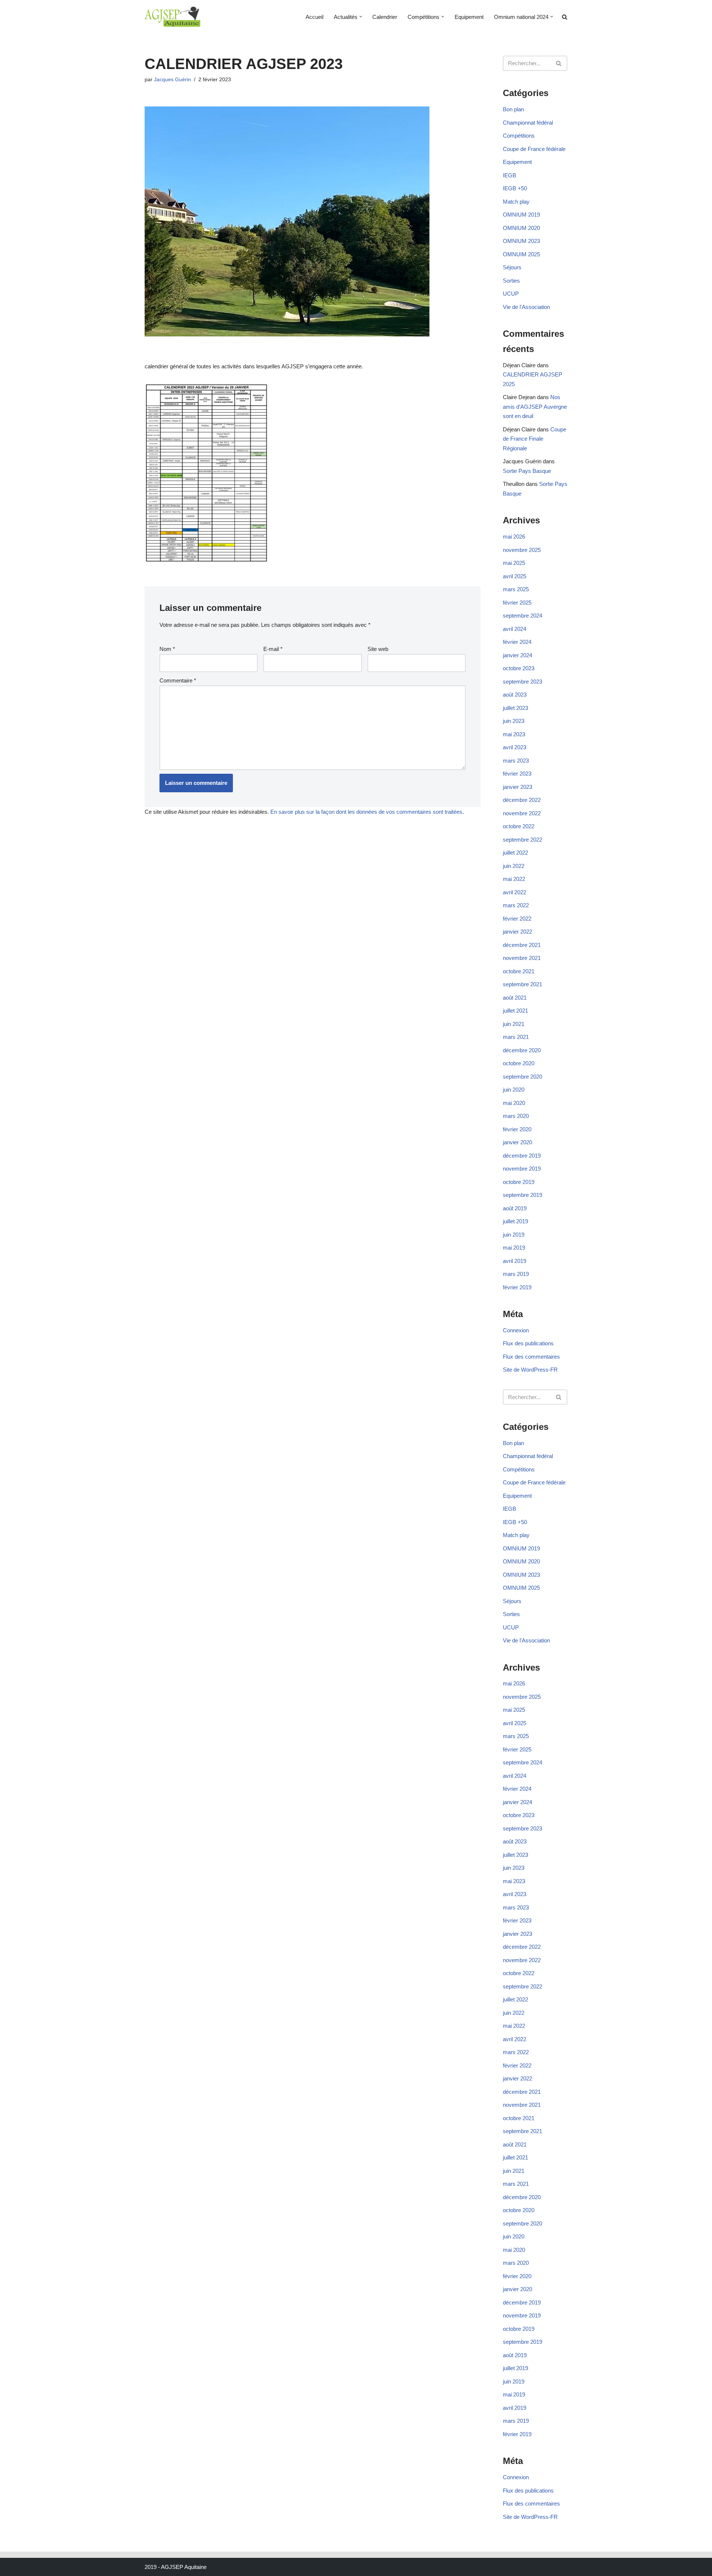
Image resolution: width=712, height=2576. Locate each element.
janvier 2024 (517, 655)
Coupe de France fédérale (534, 149)
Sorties (511, 281)
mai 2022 (514, 879)
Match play (516, 202)
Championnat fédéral (528, 123)
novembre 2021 (522, 958)
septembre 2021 (523, 984)
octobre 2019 (519, 1182)
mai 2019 (514, 1248)
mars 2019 (516, 1274)
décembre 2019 (522, 1156)
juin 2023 (514, 721)
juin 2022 (514, 866)
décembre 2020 (522, 1050)
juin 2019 (514, 1235)
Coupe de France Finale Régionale (535, 439)
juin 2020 (514, 1090)
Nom (167, 649)
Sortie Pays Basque (527, 471)
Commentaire (178, 680)
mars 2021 (516, 1037)
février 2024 (517, 642)
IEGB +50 (515, 188)
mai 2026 (514, 537)
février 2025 (517, 603)
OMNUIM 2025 (521, 254)
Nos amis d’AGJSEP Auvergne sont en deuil (535, 407)
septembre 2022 (523, 840)
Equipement (469, 17)
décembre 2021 (522, 945)
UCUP (511, 294)
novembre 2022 (522, 813)
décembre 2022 (522, 800)
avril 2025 (515, 576)
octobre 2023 (519, 668)
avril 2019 (515, 1261)
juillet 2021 (515, 1011)
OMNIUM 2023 (521, 241)
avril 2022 (515, 892)
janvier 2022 (517, 932)
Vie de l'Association (526, 307)
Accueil (314, 17)
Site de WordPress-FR (530, 1370)
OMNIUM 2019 (521, 215)
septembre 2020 (523, 1077)
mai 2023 (514, 734)
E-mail (273, 649)
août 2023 (515, 695)
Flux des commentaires (531, 1357)
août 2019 (515, 1208)
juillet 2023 (515, 708)
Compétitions (519, 136)
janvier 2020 (517, 1142)
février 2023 (517, 774)
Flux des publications (528, 1343)
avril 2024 (515, 629)
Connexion (516, 1330)
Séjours (512, 267)
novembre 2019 (522, 1169)
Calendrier (385, 17)
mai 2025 (514, 563)
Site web (378, 649)
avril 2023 (515, 747)
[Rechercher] (559, 63)
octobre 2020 (519, 1063)
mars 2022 (516, 905)
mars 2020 (516, 1116)
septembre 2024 (523, 616)
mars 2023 (516, 761)
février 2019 (517, 1287)
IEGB (510, 175)
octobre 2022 (519, 826)
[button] (361, 17)
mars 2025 (516, 589)
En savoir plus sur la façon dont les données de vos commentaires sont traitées (366, 812)
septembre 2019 (523, 1195)
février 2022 (517, 919)
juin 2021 (514, 1024)
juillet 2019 (515, 1221)
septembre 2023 (523, 682)
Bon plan (513, 109)
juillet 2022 (515, 853)
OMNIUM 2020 (521, 228)
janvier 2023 (517, 787)
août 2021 (515, 998)
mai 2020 (514, 1103)
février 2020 (517, 1129)
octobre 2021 (519, 971)
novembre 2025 (522, 550)
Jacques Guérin (172, 80)
